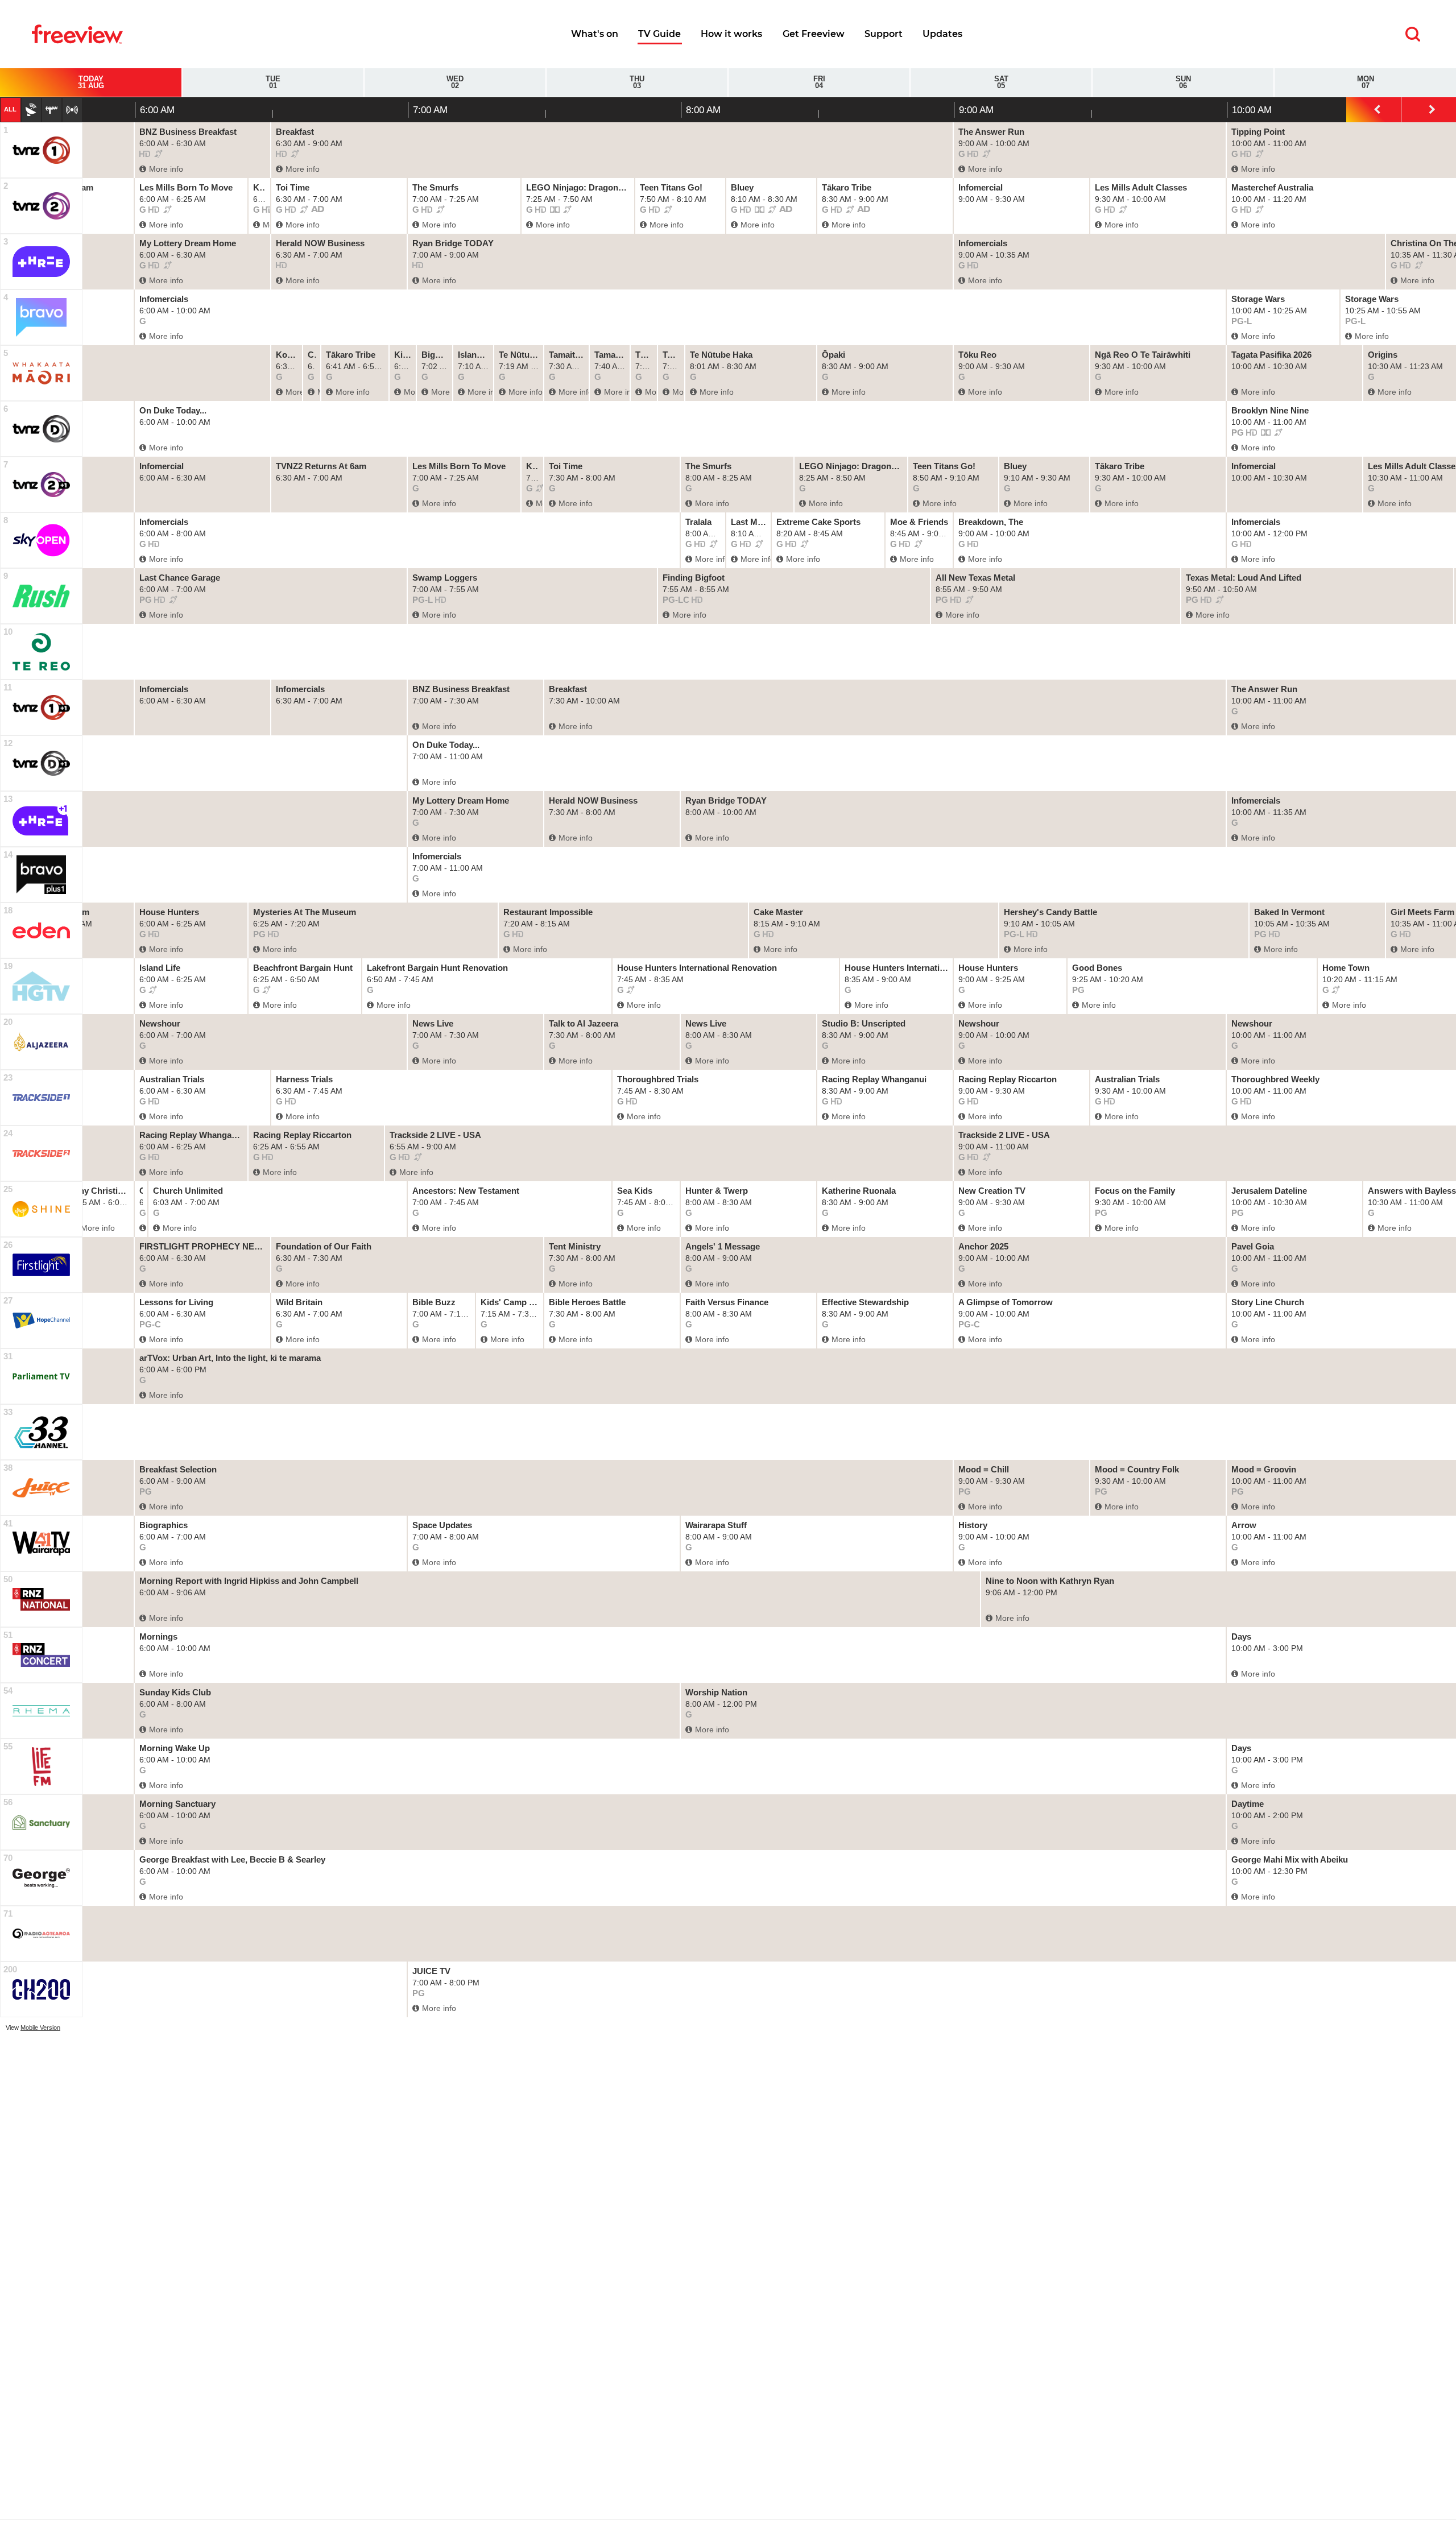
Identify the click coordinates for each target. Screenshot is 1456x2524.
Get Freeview (814, 34)
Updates (942, 34)
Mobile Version (40, 2028)
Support (884, 34)
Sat (1001, 83)
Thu (637, 83)
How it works (731, 34)
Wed (455, 83)
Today (91, 83)
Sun (1183, 83)
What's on (595, 34)
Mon (1366, 83)
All (10, 109)
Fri (819, 83)
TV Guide (659, 34)
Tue (273, 83)
